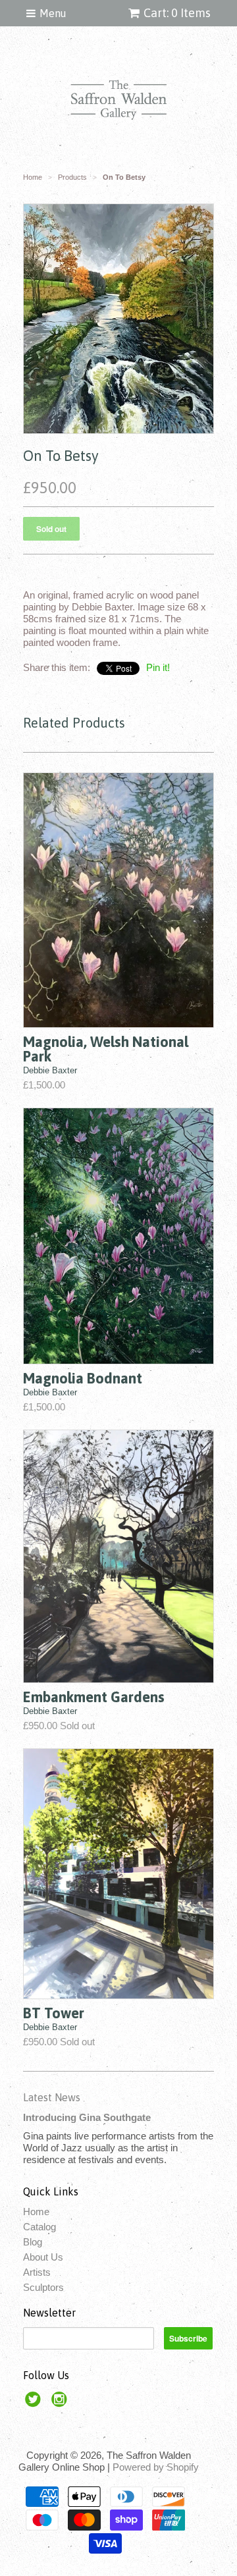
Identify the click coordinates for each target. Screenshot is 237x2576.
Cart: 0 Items (177, 13)
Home (36, 2212)
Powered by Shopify (156, 2467)
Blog (33, 2242)
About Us (43, 2257)
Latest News (52, 2097)
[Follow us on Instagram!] (61, 2403)
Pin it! (158, 667)
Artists (37, 2272)
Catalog (39, 2227)
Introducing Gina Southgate (87, 2117)
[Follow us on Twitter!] (35, 2403)
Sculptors (43, 2287)
